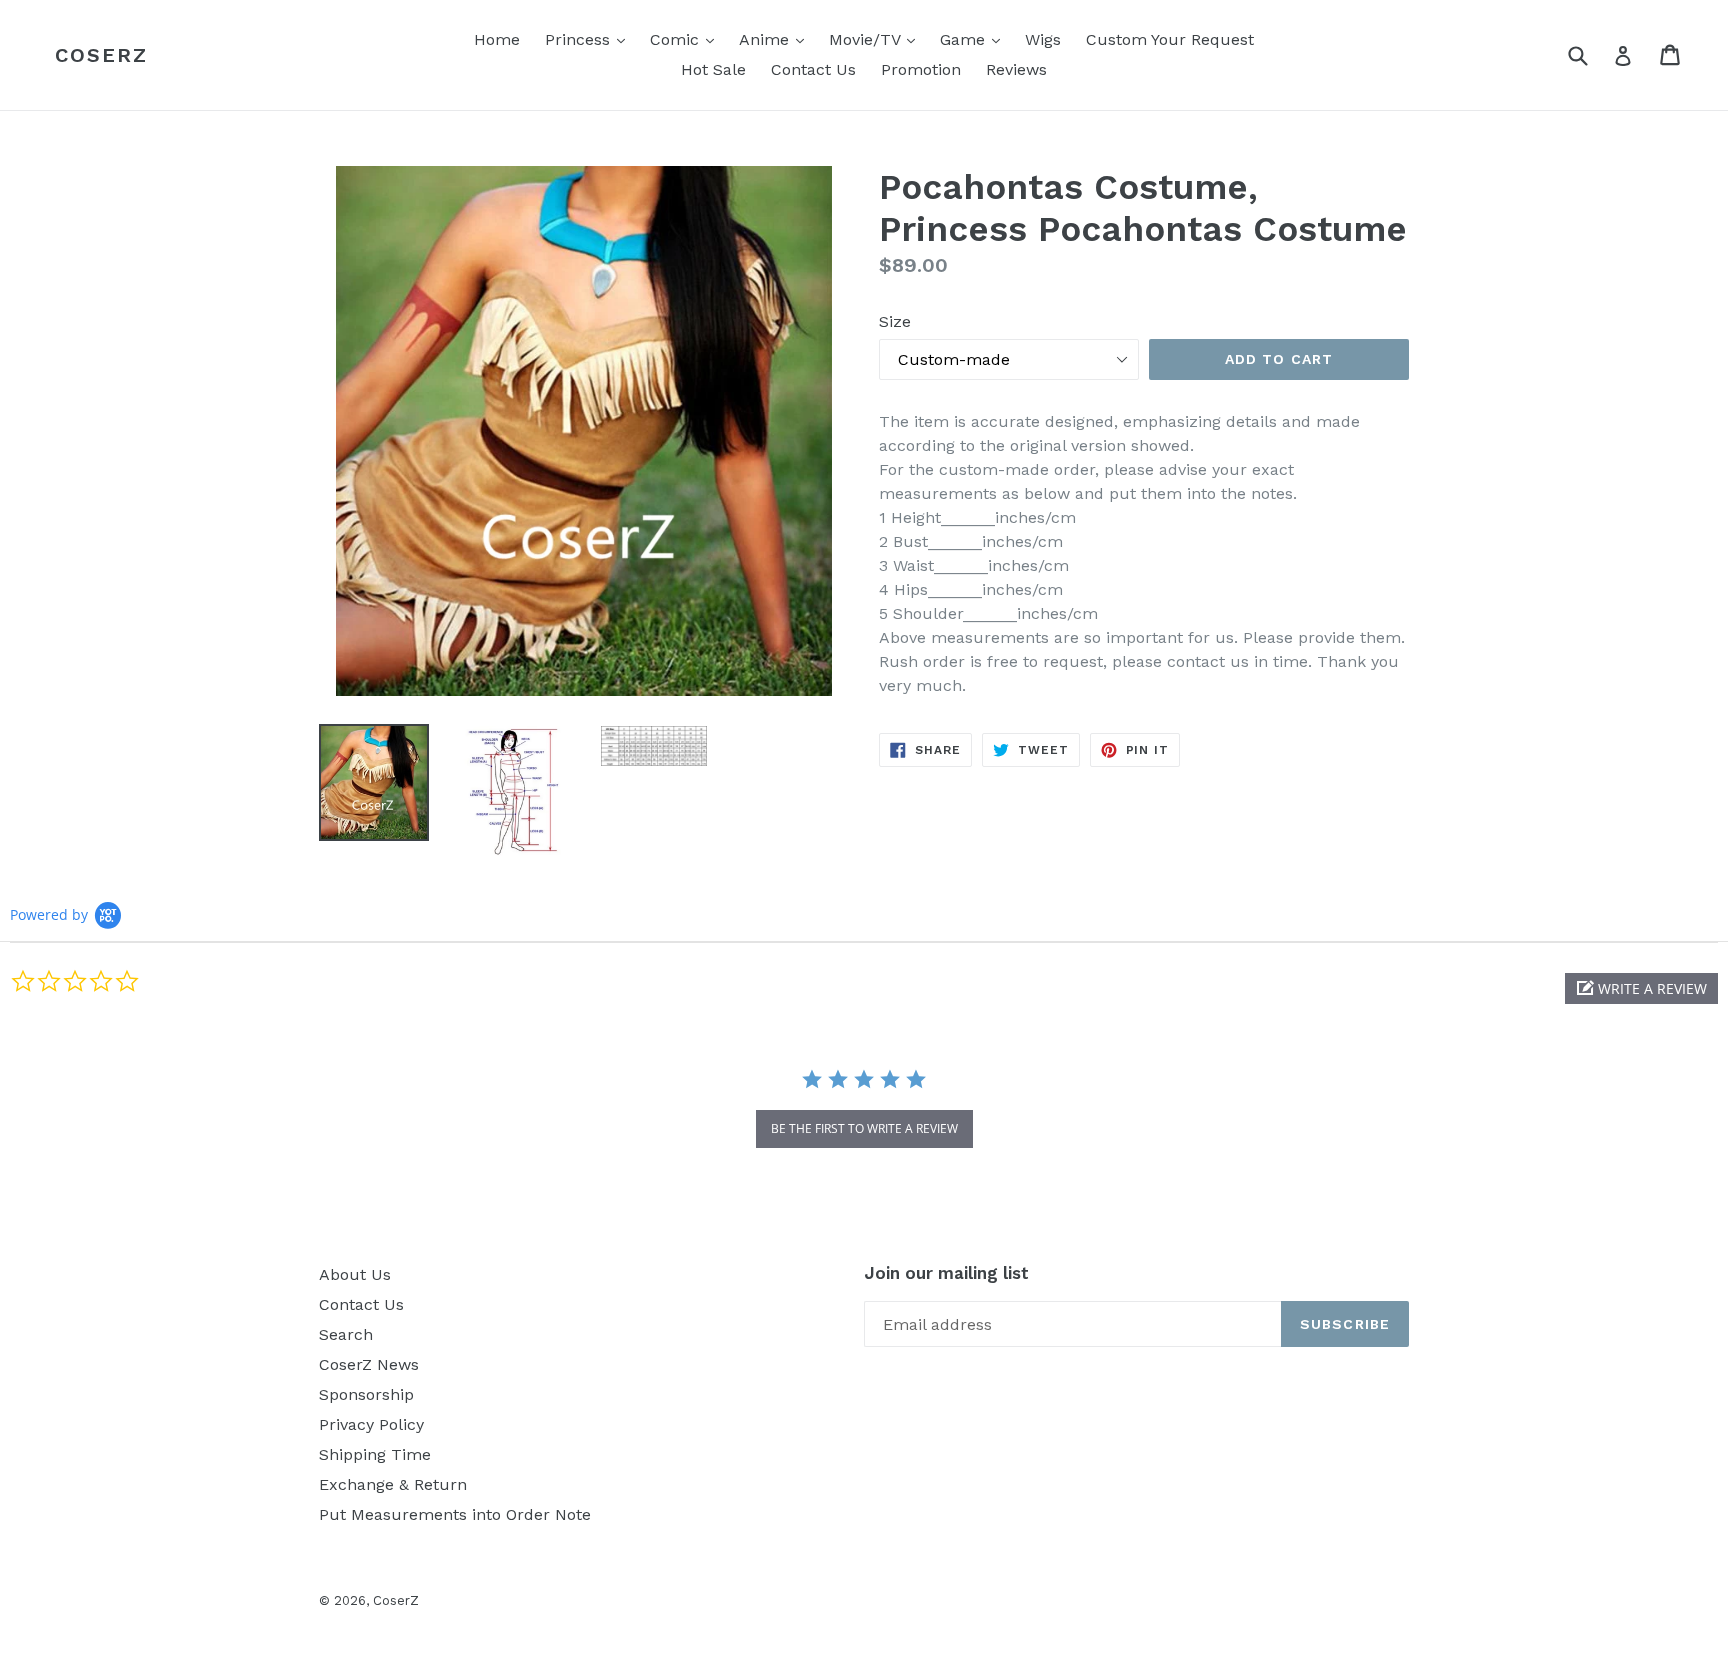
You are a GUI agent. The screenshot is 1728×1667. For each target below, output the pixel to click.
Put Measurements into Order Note (455, 1514)
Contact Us (813, 69)
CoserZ (101, 55)
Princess (590, 39)
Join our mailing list (946, 1273)
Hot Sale (713, 69)
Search (346, 1334)
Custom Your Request (1170, 39)
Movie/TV (877, 39)
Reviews (1016, 69)
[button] (1641, 988)
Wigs (1043, 39)
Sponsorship (366, 1394)
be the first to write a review (864, 1128)
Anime (776, 39)
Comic (687, 39)
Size (895, 321)
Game (975, 39)
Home (497, 39)
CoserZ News (369, 1364)
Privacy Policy (371, 1424)
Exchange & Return (393, 1484)
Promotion (921, 69)
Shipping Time (375, 1454)
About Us (355, 1274)
